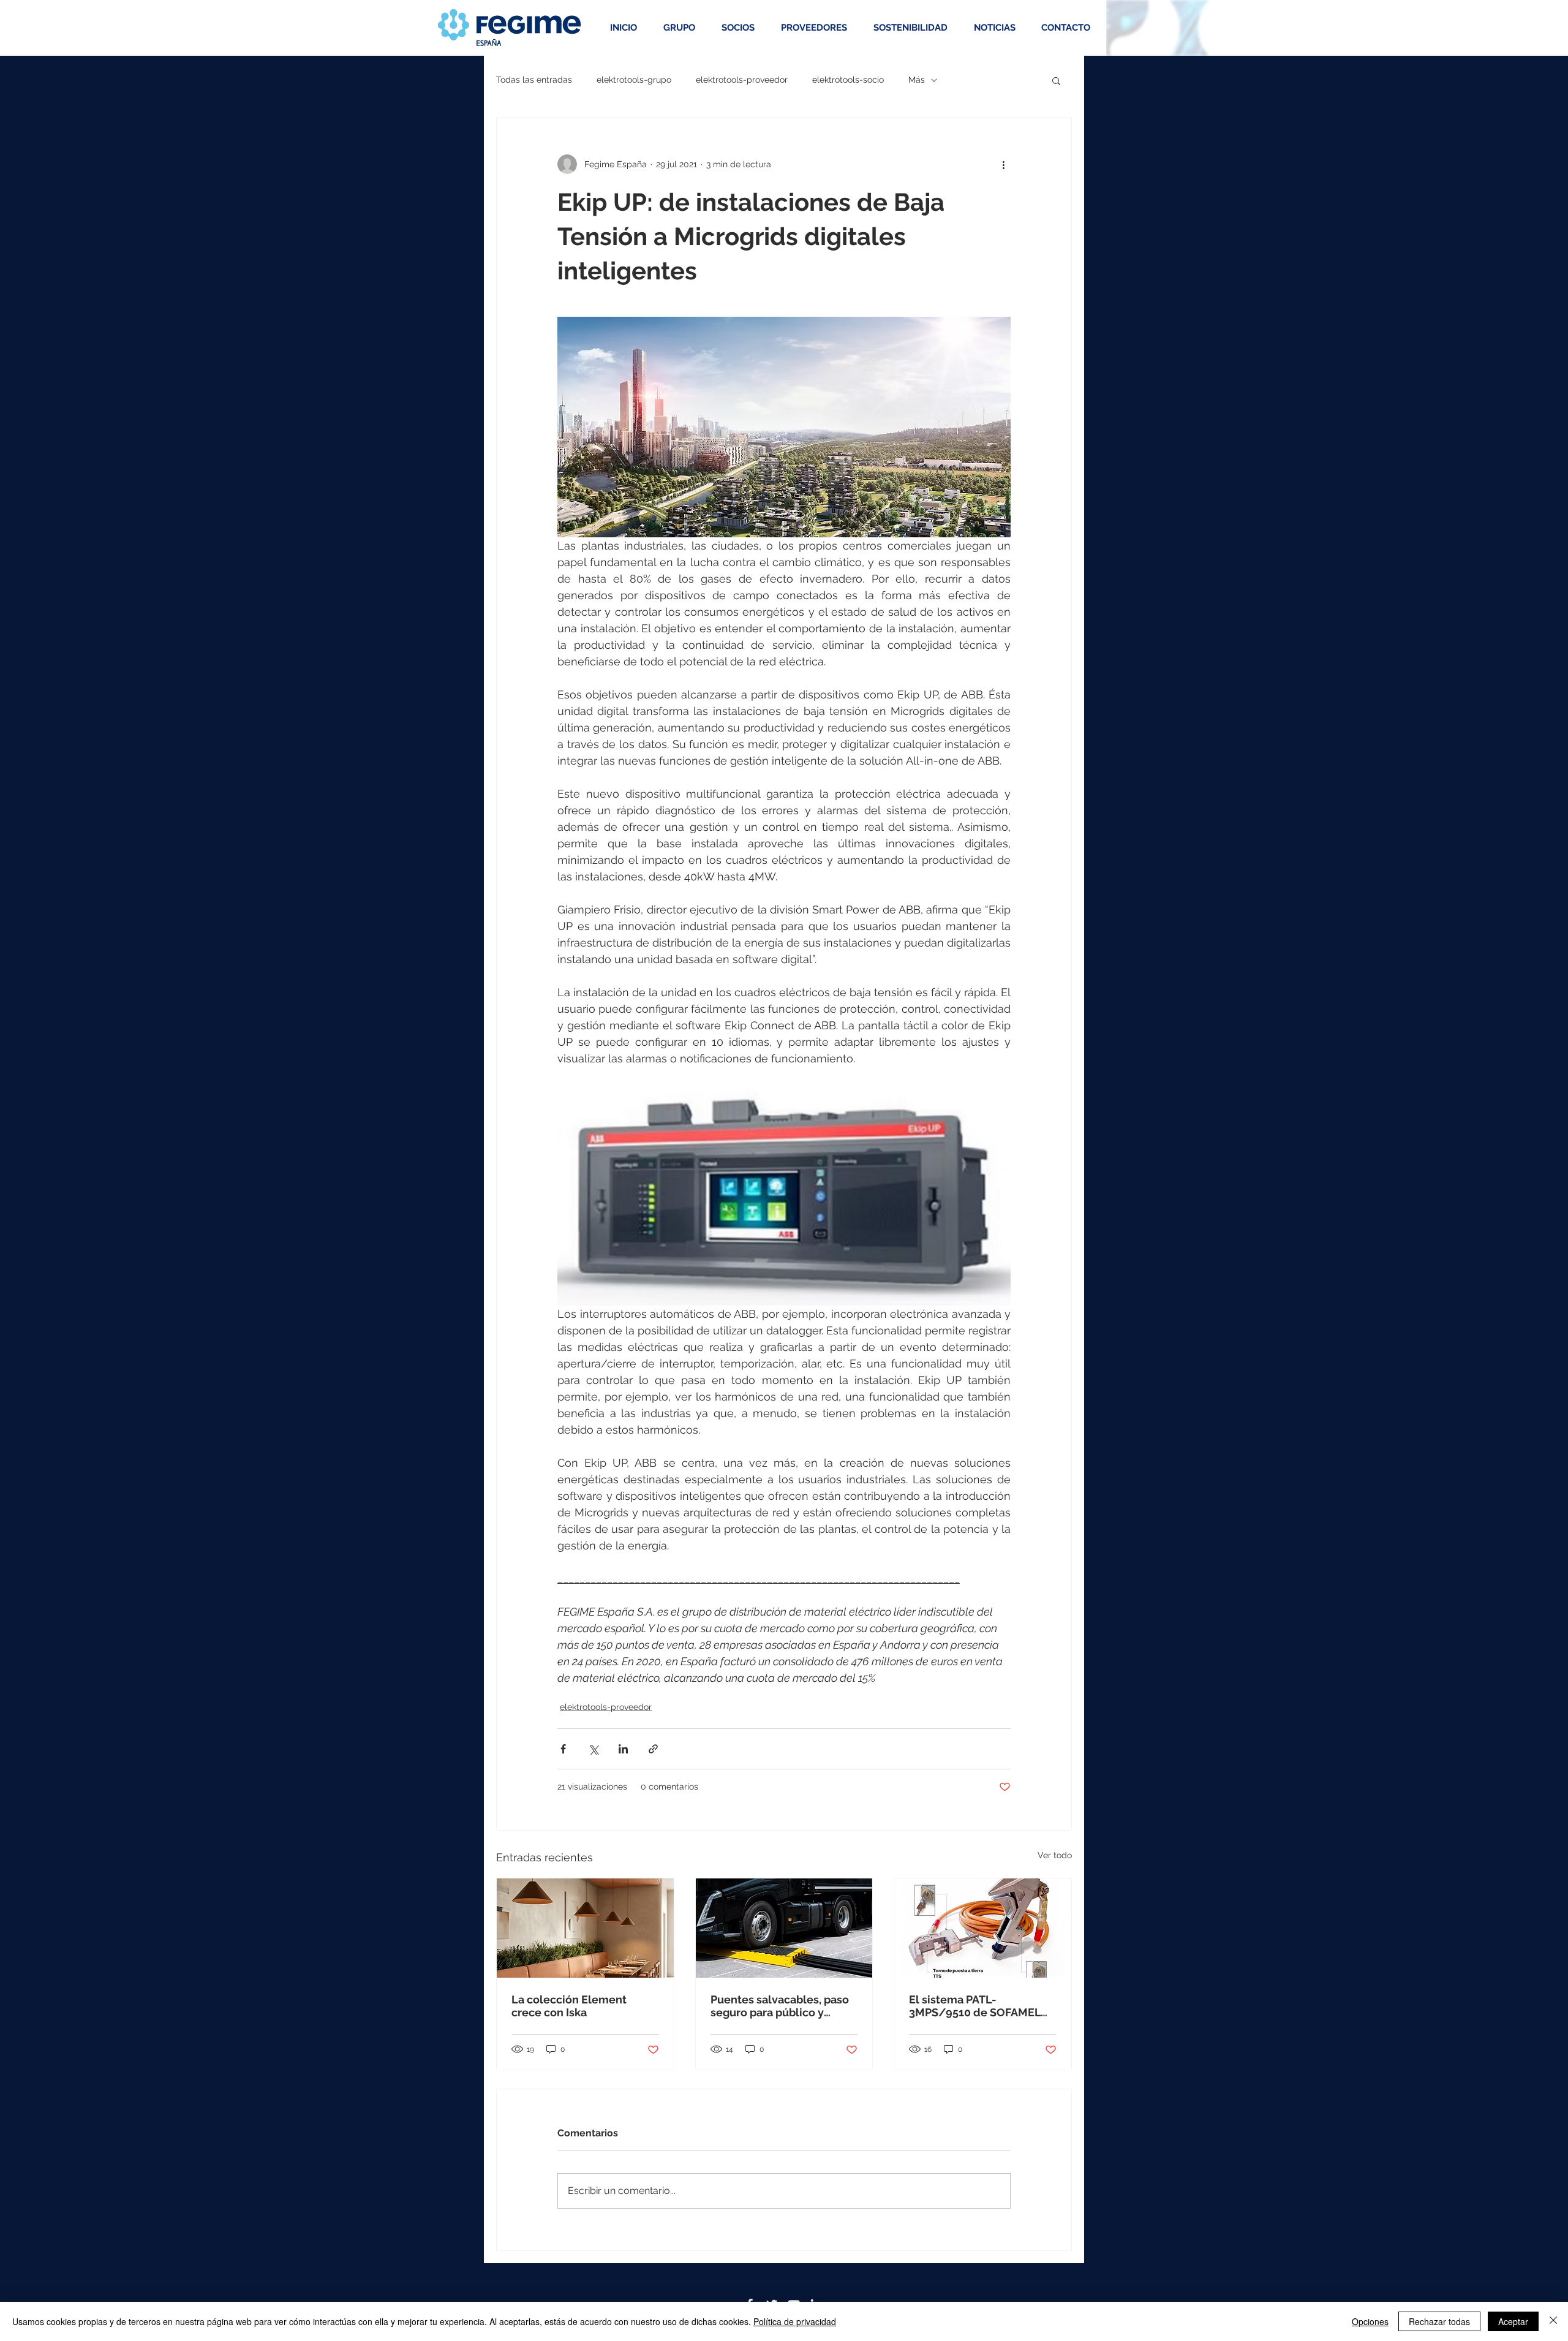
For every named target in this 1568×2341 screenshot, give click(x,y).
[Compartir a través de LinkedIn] (623, 1749)
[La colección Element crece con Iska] (585, 1928)
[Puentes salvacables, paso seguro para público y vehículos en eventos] (784, 1928)
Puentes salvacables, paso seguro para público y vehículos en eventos (780, 2006)
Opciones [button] (1370, 2321)
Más (917, 80)
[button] (1056, 80)
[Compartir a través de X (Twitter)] (593, 1749)
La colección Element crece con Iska (569, 2006)
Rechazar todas (1439, 2321)
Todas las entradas (534, 80)
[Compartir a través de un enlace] (653, 1749)
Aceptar (1513, 2321)
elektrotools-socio (848, 80)
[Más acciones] (1003, 164)
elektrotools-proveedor (742, 80)
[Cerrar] (1553, 2321)
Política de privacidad (795, 2321)
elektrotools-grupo (634, 80)
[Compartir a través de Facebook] (563, 1749)
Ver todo (1055, 1855)
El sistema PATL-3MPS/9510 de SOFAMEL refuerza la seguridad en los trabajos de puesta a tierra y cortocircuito (975, 2006)
